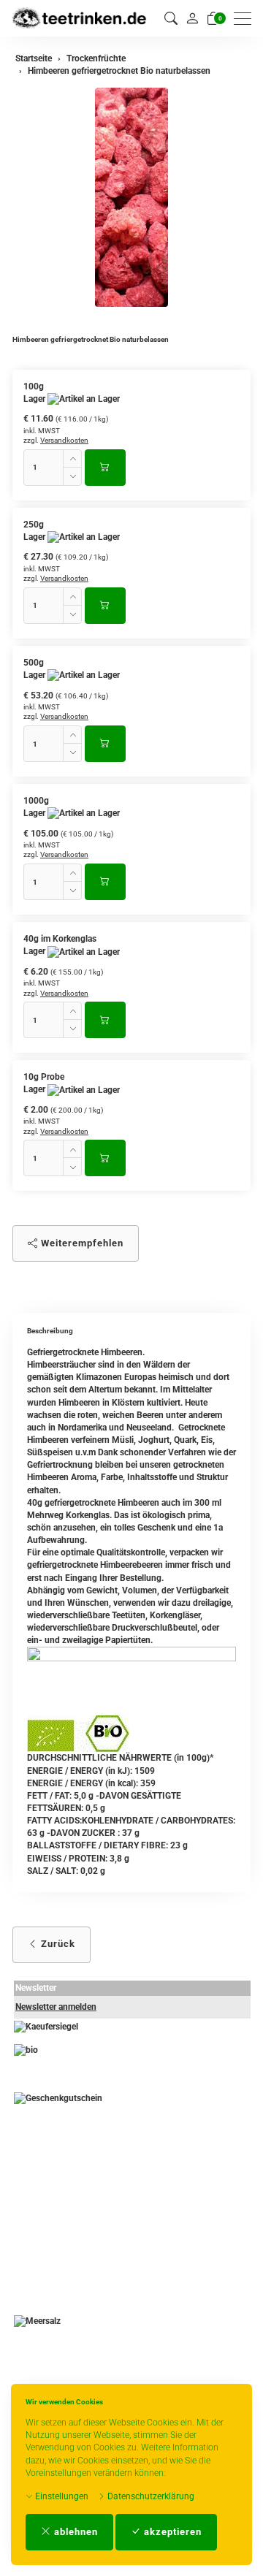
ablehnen (75, 2532)
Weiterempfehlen (81, 1243)
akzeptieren (171, 2532)
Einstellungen (61, 2496)
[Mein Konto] (192, 18)
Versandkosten (64, 440)
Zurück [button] (57, 1944)
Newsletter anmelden (56, 2007)
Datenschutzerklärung (150, 2496)
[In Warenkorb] (105, 468)
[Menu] (246, 19)
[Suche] (171, 19)
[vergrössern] (131, 197)
